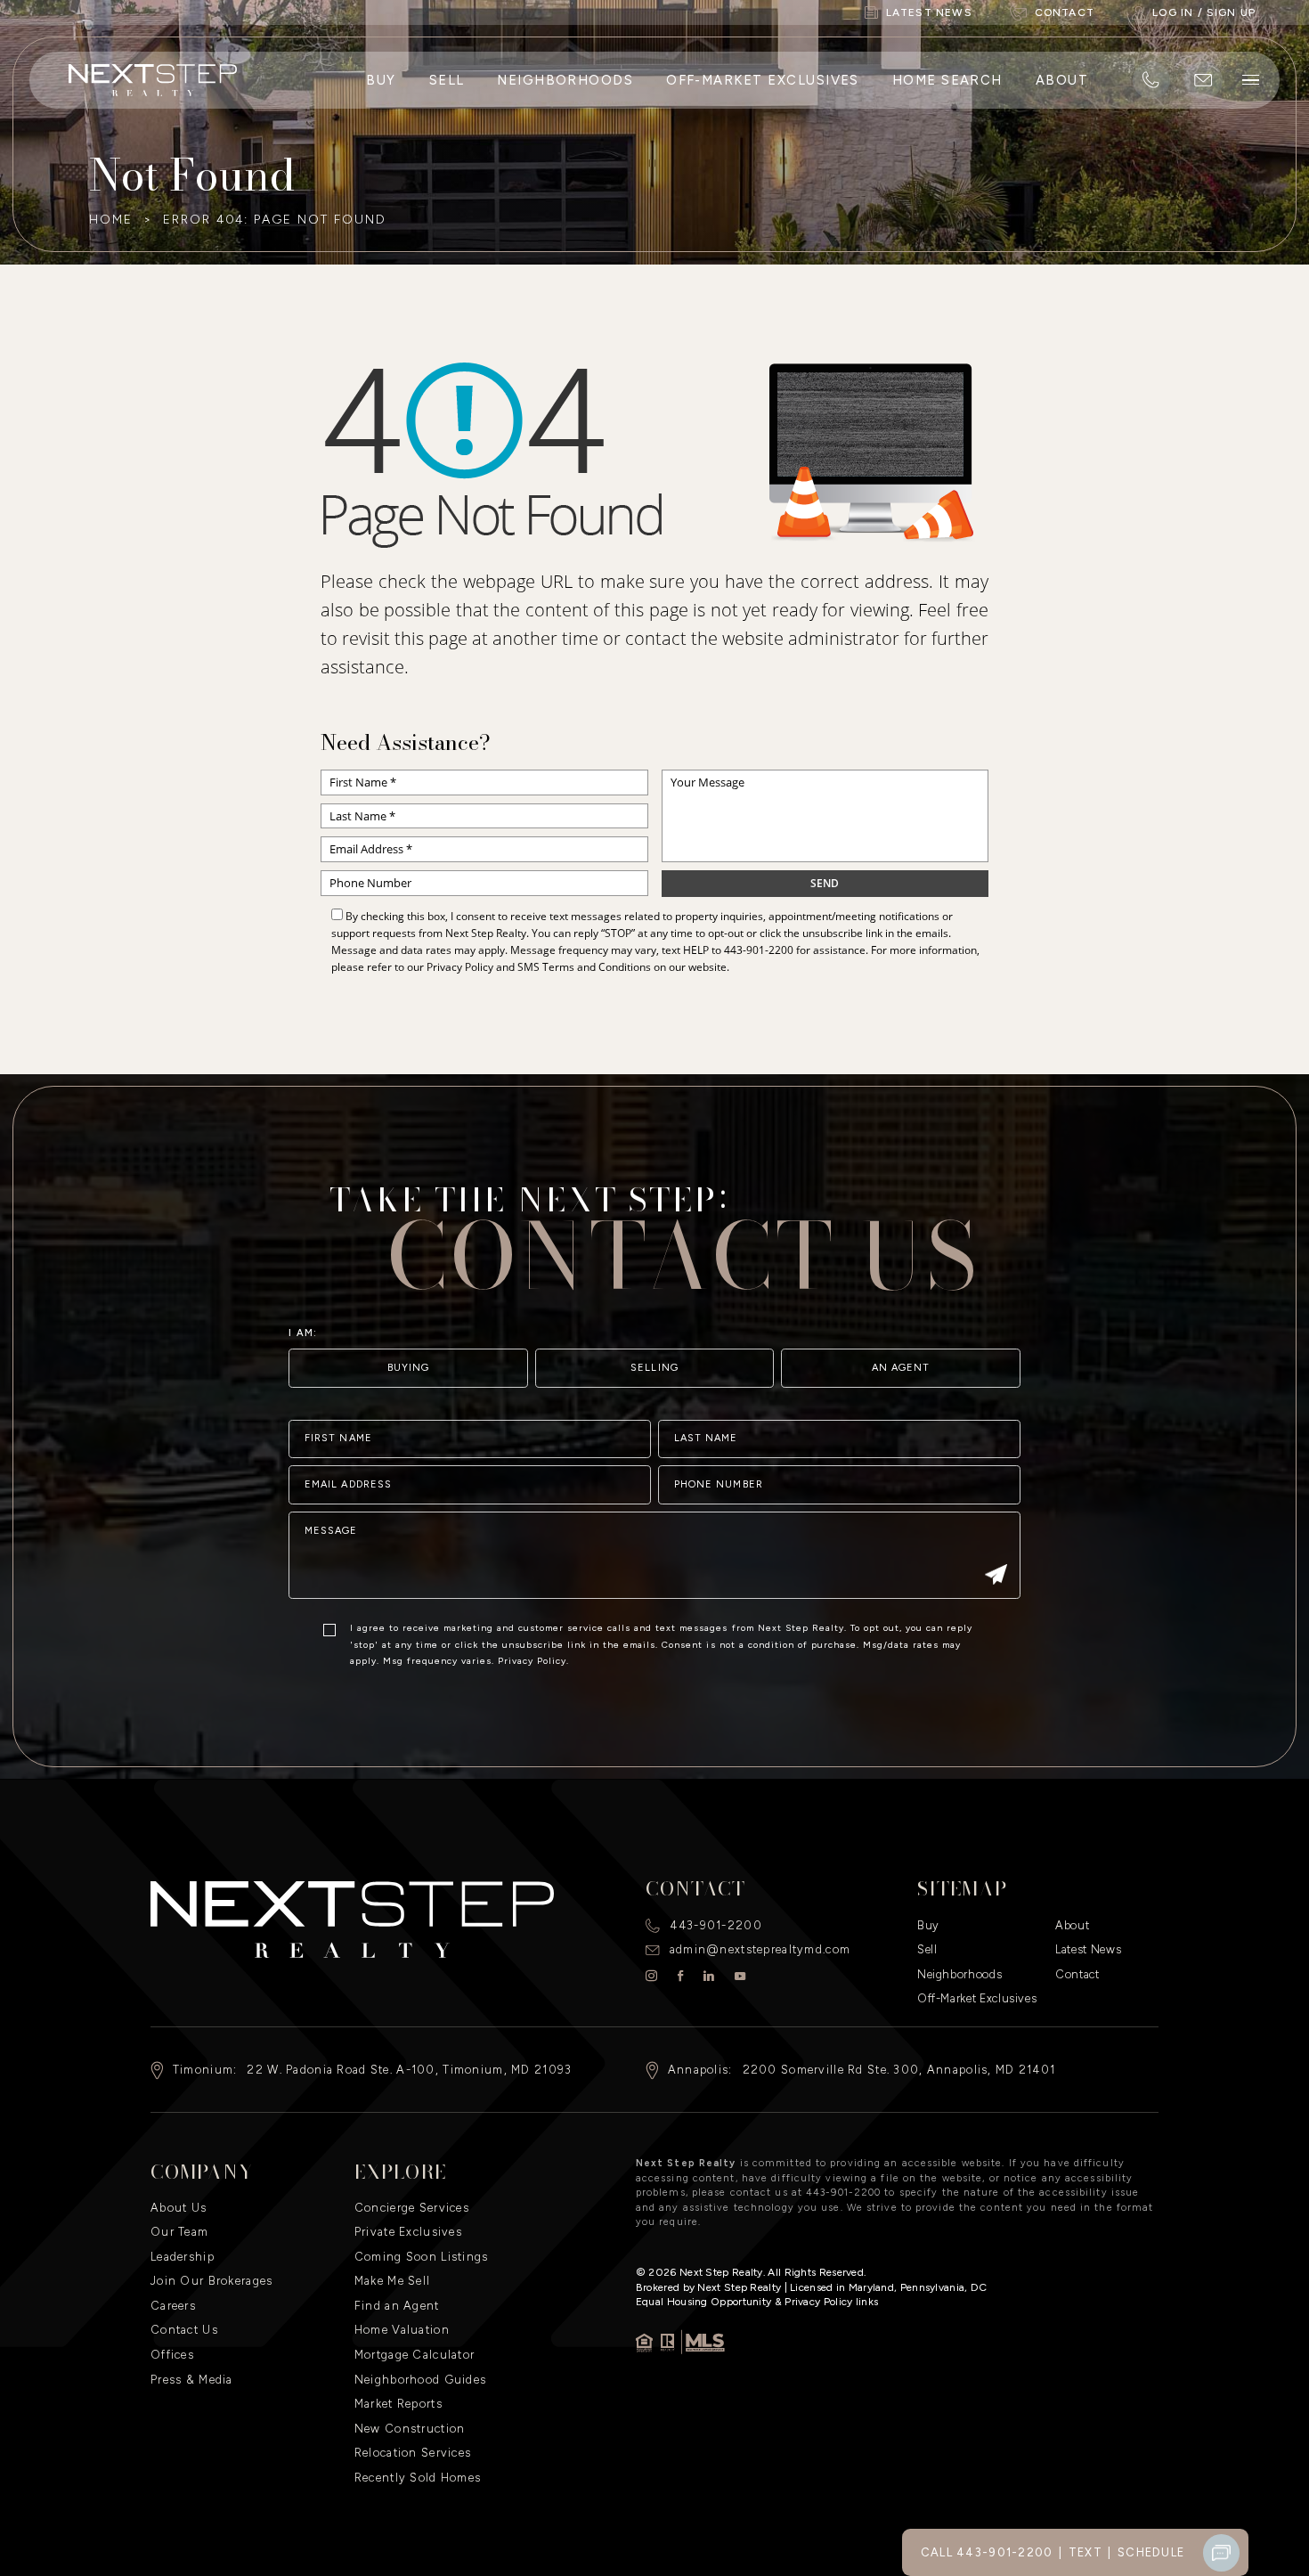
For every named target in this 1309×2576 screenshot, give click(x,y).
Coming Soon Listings (422, 2257)
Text (1085, 2552)
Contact (1077, 1974)
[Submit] (996, 1577)
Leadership (183, 2257)
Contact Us (184, 2330)
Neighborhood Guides (420, 2380)
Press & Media (192, 2380)
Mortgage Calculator (415, 2355)
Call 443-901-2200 (987, 2552)
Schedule (1151, 2552)
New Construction (410, 2429)
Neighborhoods (565, 80)
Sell (447, 80)
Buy (381, 80)
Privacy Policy (460, 967)
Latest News (1088, 1949)
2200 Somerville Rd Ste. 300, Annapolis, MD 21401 (899, 2070)
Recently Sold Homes (418, 2478)
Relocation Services (413, 2453)
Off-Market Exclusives (763, 80)
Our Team (179, 2232)
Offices (172, 2355)
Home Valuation (402, 2330)
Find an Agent (397, 2306)
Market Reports (398, 2404)
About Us (179, 2208)
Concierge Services (412, 2208)
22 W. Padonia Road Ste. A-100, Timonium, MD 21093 (409, 2070)
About (1062, 80)
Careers (173, 2306)
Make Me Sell (392, 2281)
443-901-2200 (759, 950)
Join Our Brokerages (211, 2281)
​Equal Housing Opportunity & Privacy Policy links (757, 2302)
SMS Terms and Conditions (584, 967)
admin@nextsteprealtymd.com (760, 1949)
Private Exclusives (408, 2232)
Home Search (947, 80)
